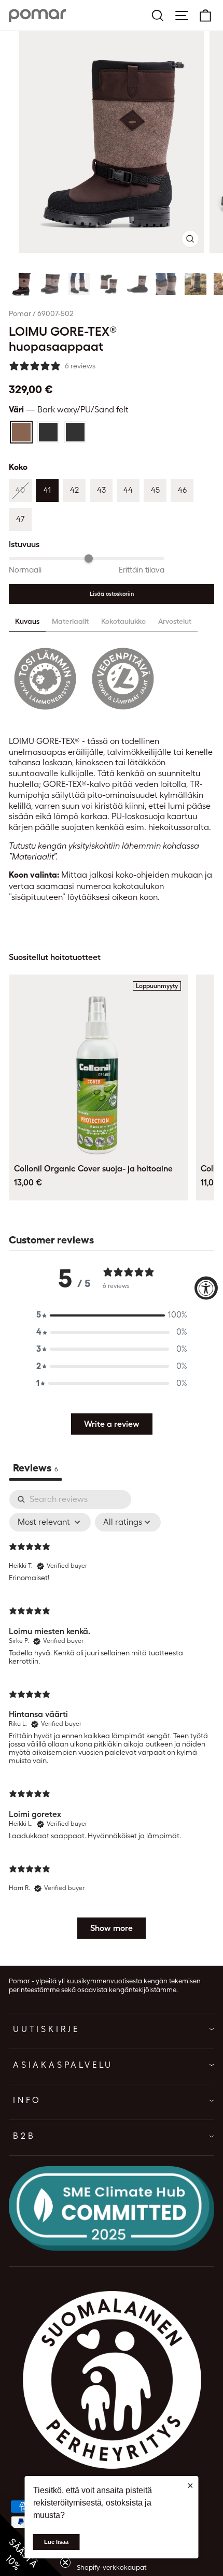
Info (27, 2100)
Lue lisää (56, 2542)
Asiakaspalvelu (63, 2065)
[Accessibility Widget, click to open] (206, 1288)
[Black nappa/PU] (48, 432)
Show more (112, 1928)
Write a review (112, 1424)
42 (74, 490)
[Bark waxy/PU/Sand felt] (21, 432)
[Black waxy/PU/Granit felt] (75, 432)
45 (155, 490)
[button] (21, 284)
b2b (24, 2136)
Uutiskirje (46, 2029)
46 (182, 490)
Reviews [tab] (36, 1468)
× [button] (190, 2485)
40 (20, 490)
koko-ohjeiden (142, 875)
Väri (69, 410)
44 (128, 490)
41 (47, 490)
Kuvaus (27, 621)
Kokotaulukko (123, 621)
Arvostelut (175, 621)
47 (20, 519)
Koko (18, 467)
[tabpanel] (112, 1719)
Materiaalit (70, 621)
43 (101, 490)
